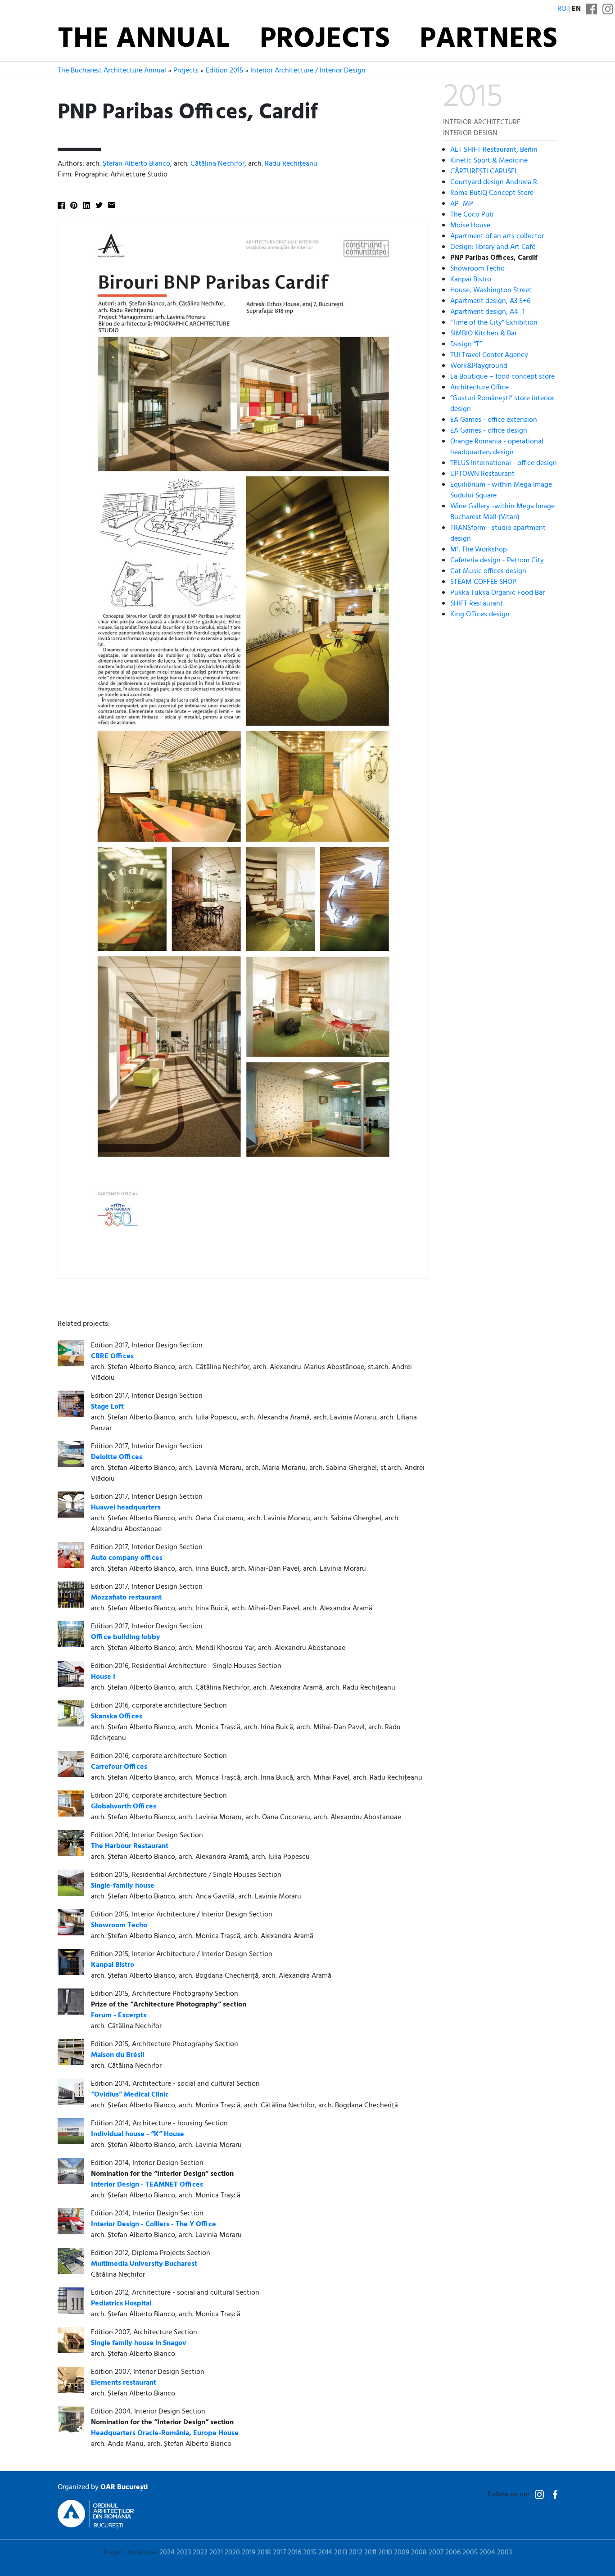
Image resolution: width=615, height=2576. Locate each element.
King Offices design (480, 615)
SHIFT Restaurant (477, 604)
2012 (356, 2553)
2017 (279, 2553)
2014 (325, 2553)
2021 (216, 2553)
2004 (487, 2553)
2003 (504, 2553)
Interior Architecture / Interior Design (308, 71)
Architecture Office (479, 388)
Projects (325, 40)
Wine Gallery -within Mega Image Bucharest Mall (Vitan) (502, 512)
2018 (264, 2553)
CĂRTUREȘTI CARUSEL (484, 172)
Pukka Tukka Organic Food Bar (497, 593)
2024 (167, 2553)
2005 (470, 2553)
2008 (419, 2553)
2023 (184, 2553)
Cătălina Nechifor (217, 164)
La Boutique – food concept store (502, 377)
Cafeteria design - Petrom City (497, 560)
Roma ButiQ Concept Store (492, 193)
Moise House (470, 226)
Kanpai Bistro (471, 280)
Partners (488, 40)
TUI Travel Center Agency (489, 355)
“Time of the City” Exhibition (494, 323)
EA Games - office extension (494, 420)
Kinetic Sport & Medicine (489, 161)
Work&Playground (479, 366)
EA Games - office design (489, 431)
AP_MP (462, 204)
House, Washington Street (491, 290)
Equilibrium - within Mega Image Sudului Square (501, 490)
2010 (385, 2553)
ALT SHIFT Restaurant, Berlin (494, 150)
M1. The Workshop (479, 550)
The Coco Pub (472, 215)
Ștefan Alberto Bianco (136, 164)
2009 (402, 2553)
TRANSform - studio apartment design (498, 533)
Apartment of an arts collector (497, 236)
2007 (436, 2553)
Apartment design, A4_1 (487, 312)
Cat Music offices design (488, 571)
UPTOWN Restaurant (482, 474)
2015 (310, 2553)
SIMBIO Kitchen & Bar (484, 334)
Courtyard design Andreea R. (494, 182)
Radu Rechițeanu (291, 164)
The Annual (144, 40)
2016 (294, 2553)
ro (562, 9)
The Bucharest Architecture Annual (112, 71)
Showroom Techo (477, 269)
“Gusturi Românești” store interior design (502, 404)
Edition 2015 (224, 71)
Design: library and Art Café (493, 247)
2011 (370, 2553)
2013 (341, 2553)
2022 (200, 2553)
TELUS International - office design (504, 463)
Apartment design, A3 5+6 (490, 301)
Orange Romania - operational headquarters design (497, 447)
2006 (453, 2553)
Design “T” (466, 344)
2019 (249, 2553)
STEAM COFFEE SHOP (483, 582)
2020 (232, 2553)
